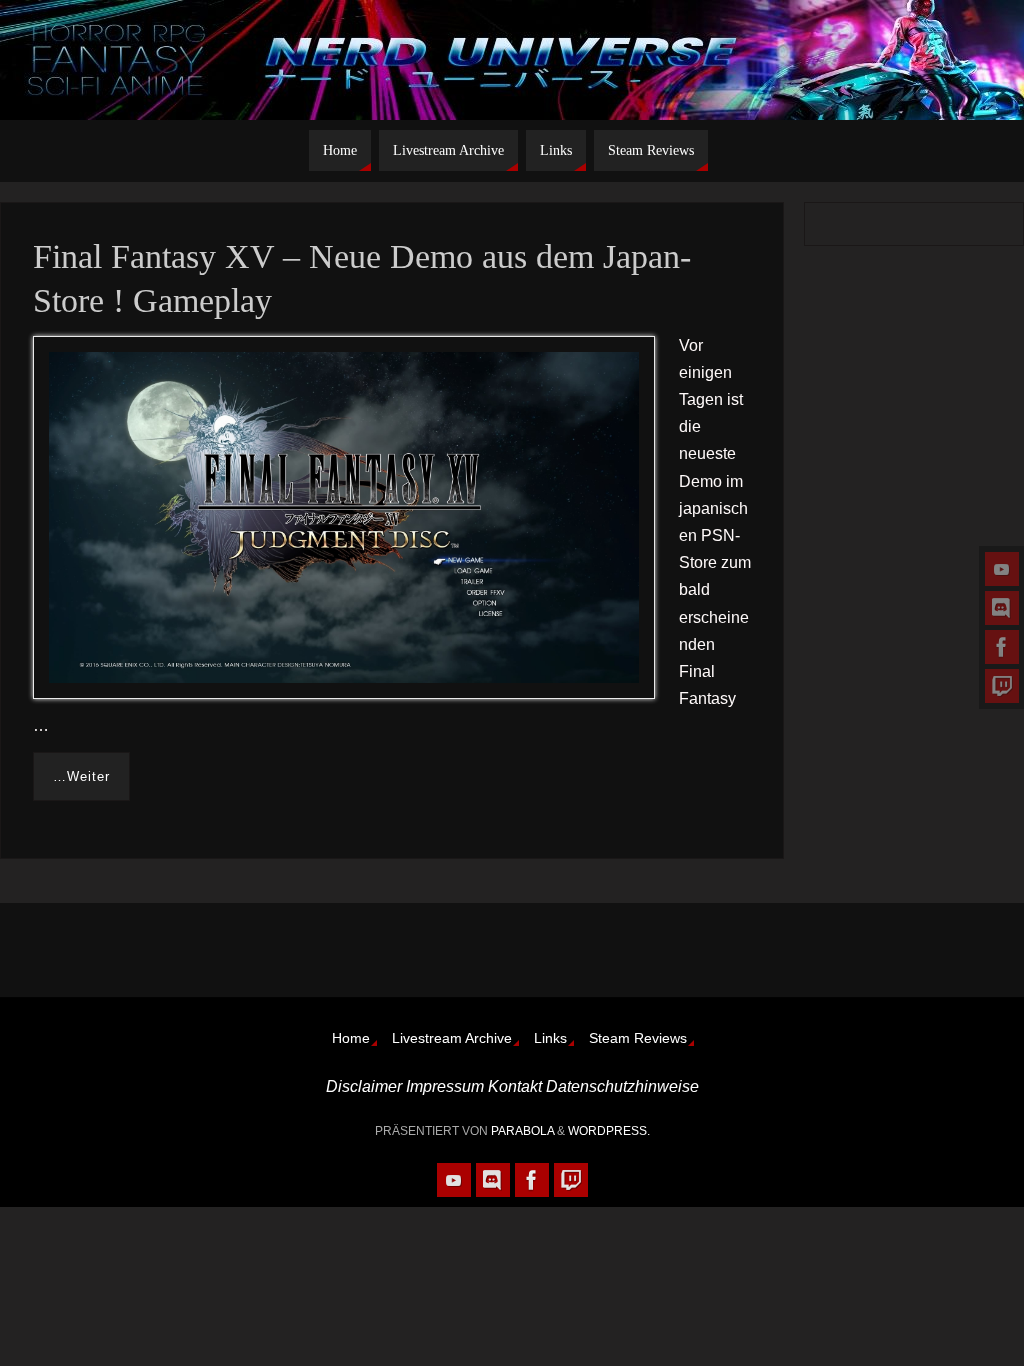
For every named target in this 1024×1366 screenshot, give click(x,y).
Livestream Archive (452, 1038)
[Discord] (1002, 608)
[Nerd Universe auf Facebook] (1002, 647)
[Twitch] (1002, 686)
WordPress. (609, 1131)
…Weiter (81, 776)
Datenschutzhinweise (622, 1086)
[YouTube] (1002, 569)
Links (550, 1038)
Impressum (445, 1086)
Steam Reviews (638, 1038)
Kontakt (515, 1086)
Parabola (522, 1131)
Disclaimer (364, 1086)
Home (351, 1038)
